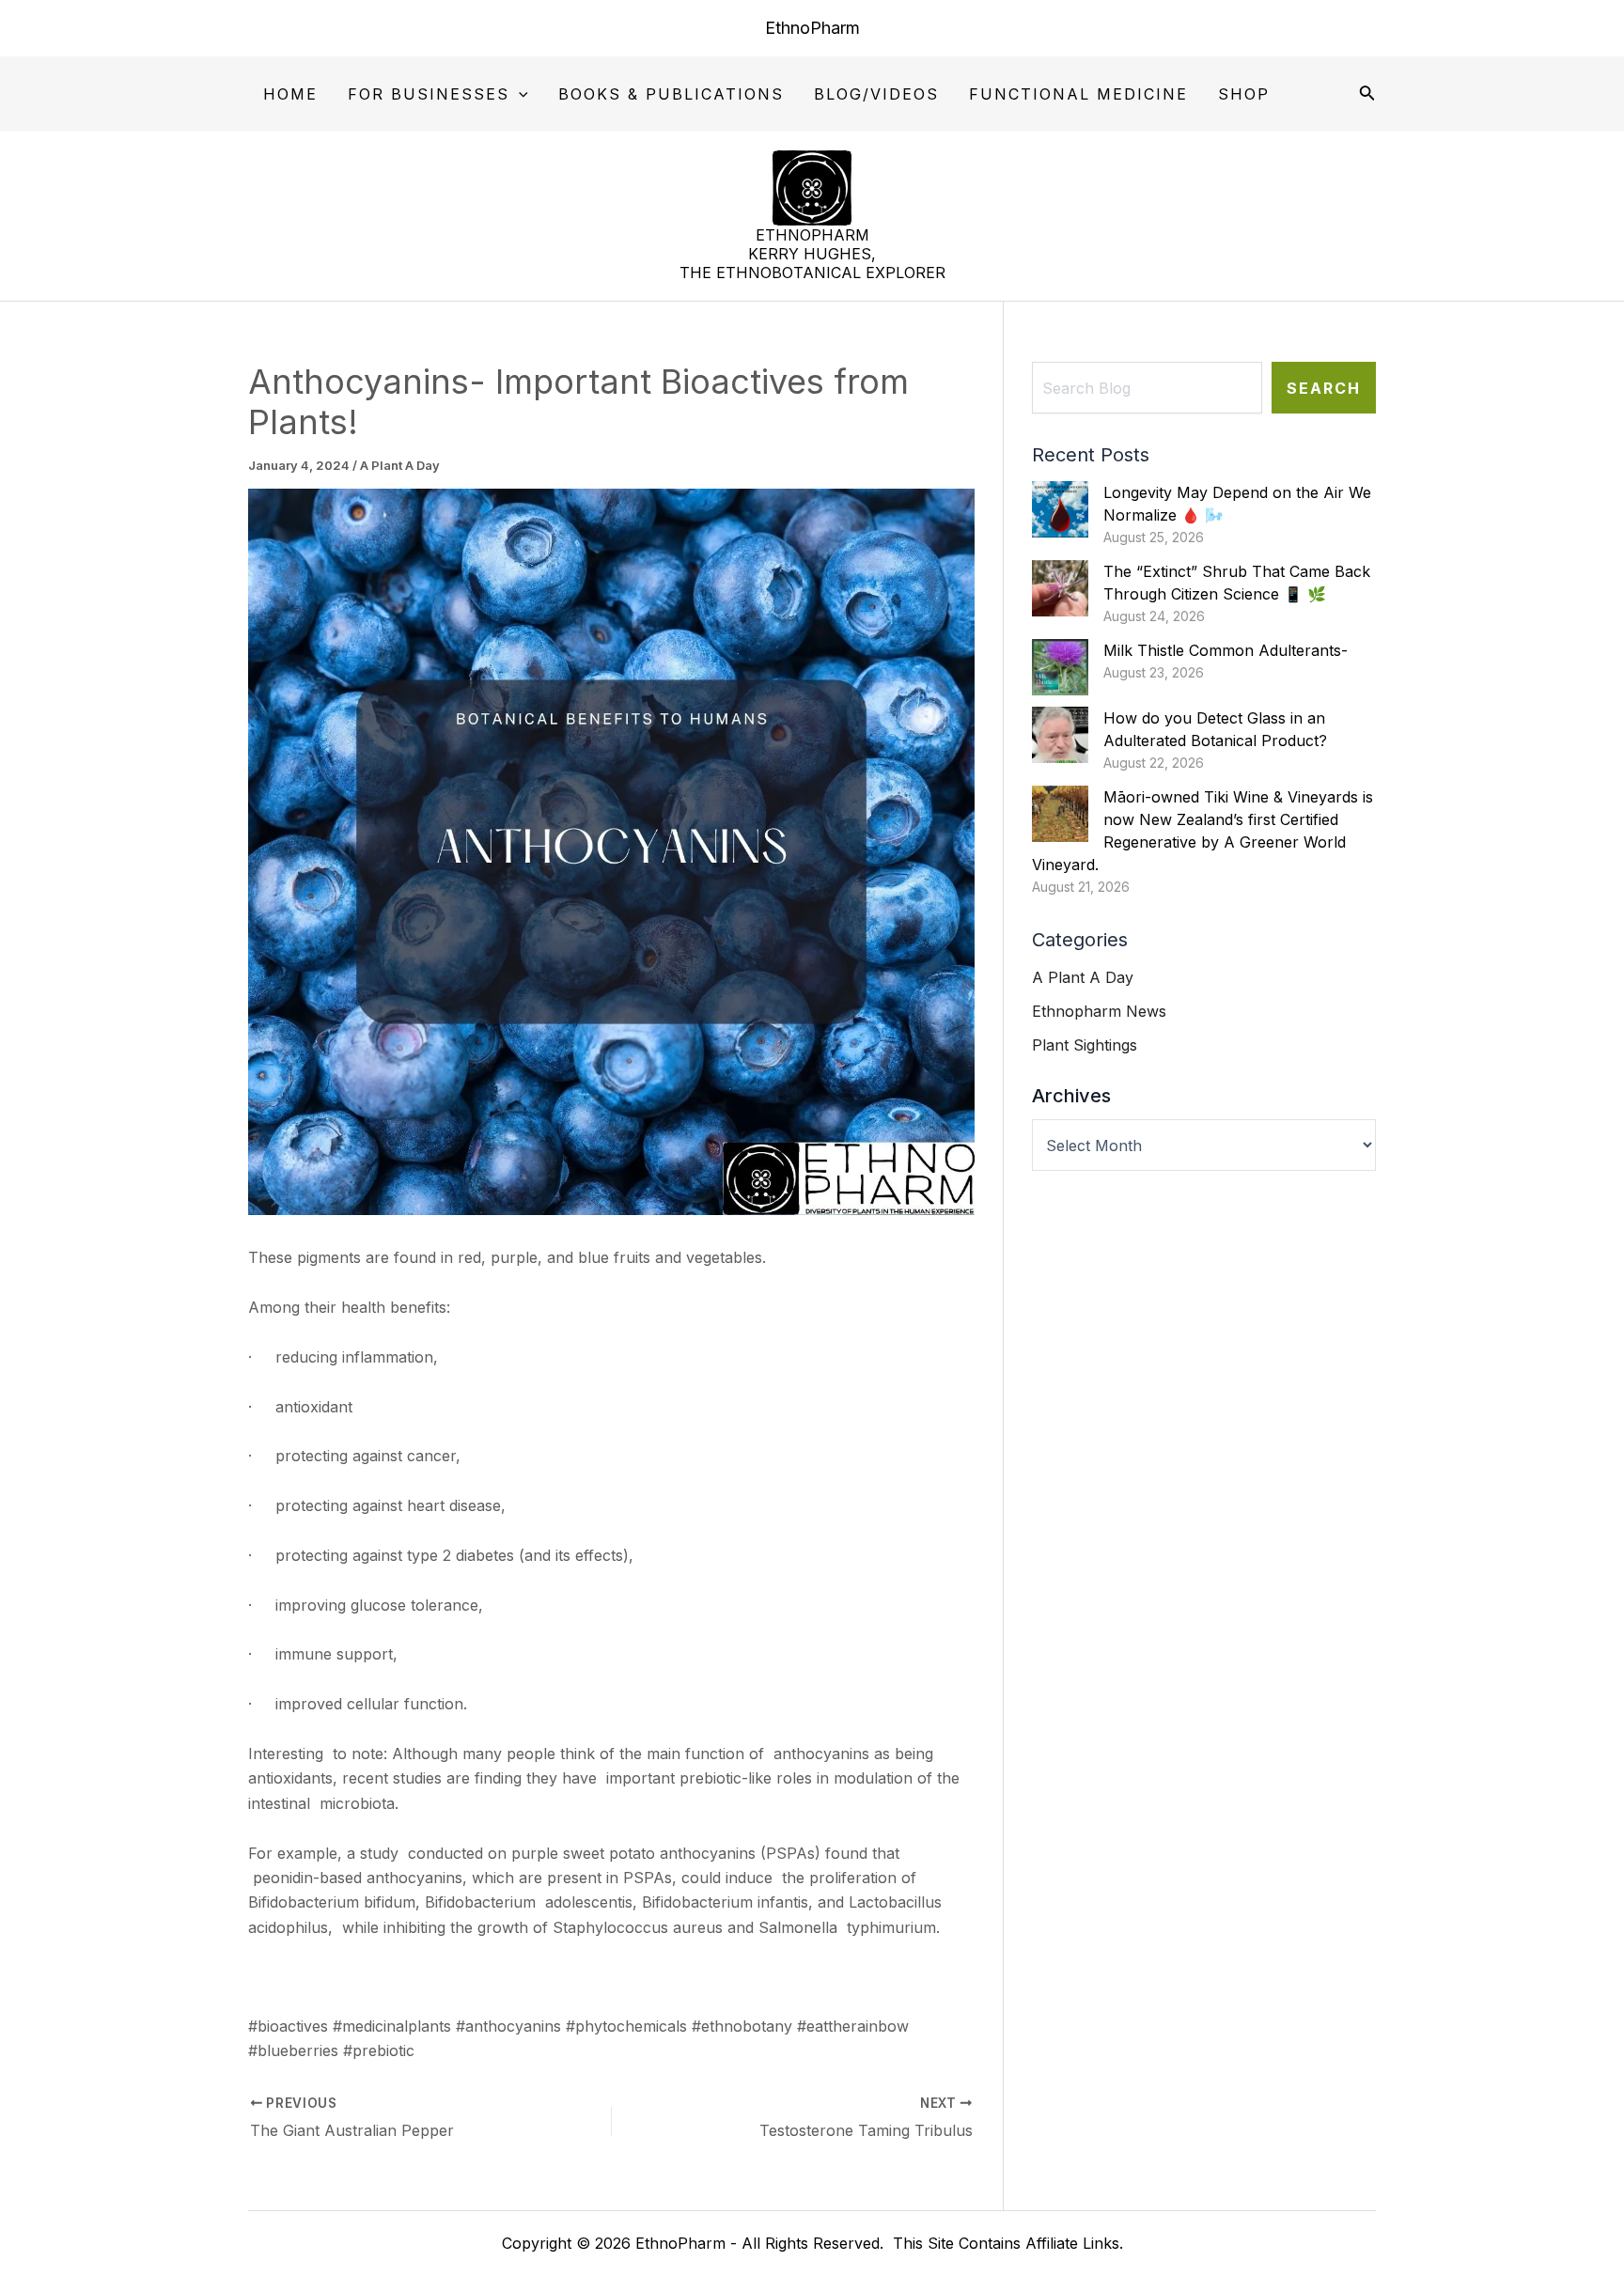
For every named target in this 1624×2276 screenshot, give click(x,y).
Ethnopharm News (1099, 1011)
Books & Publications (671, 94)
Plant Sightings (1085, 1045)
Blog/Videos (876, 94)
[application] (519, 95)
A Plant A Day (400, 465)
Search (1324, 388)
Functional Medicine (1078, 94)
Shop (1244, 94)
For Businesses (429, 94)
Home (290, 94)
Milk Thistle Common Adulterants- (1226, 650)
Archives (1071, 1096)
